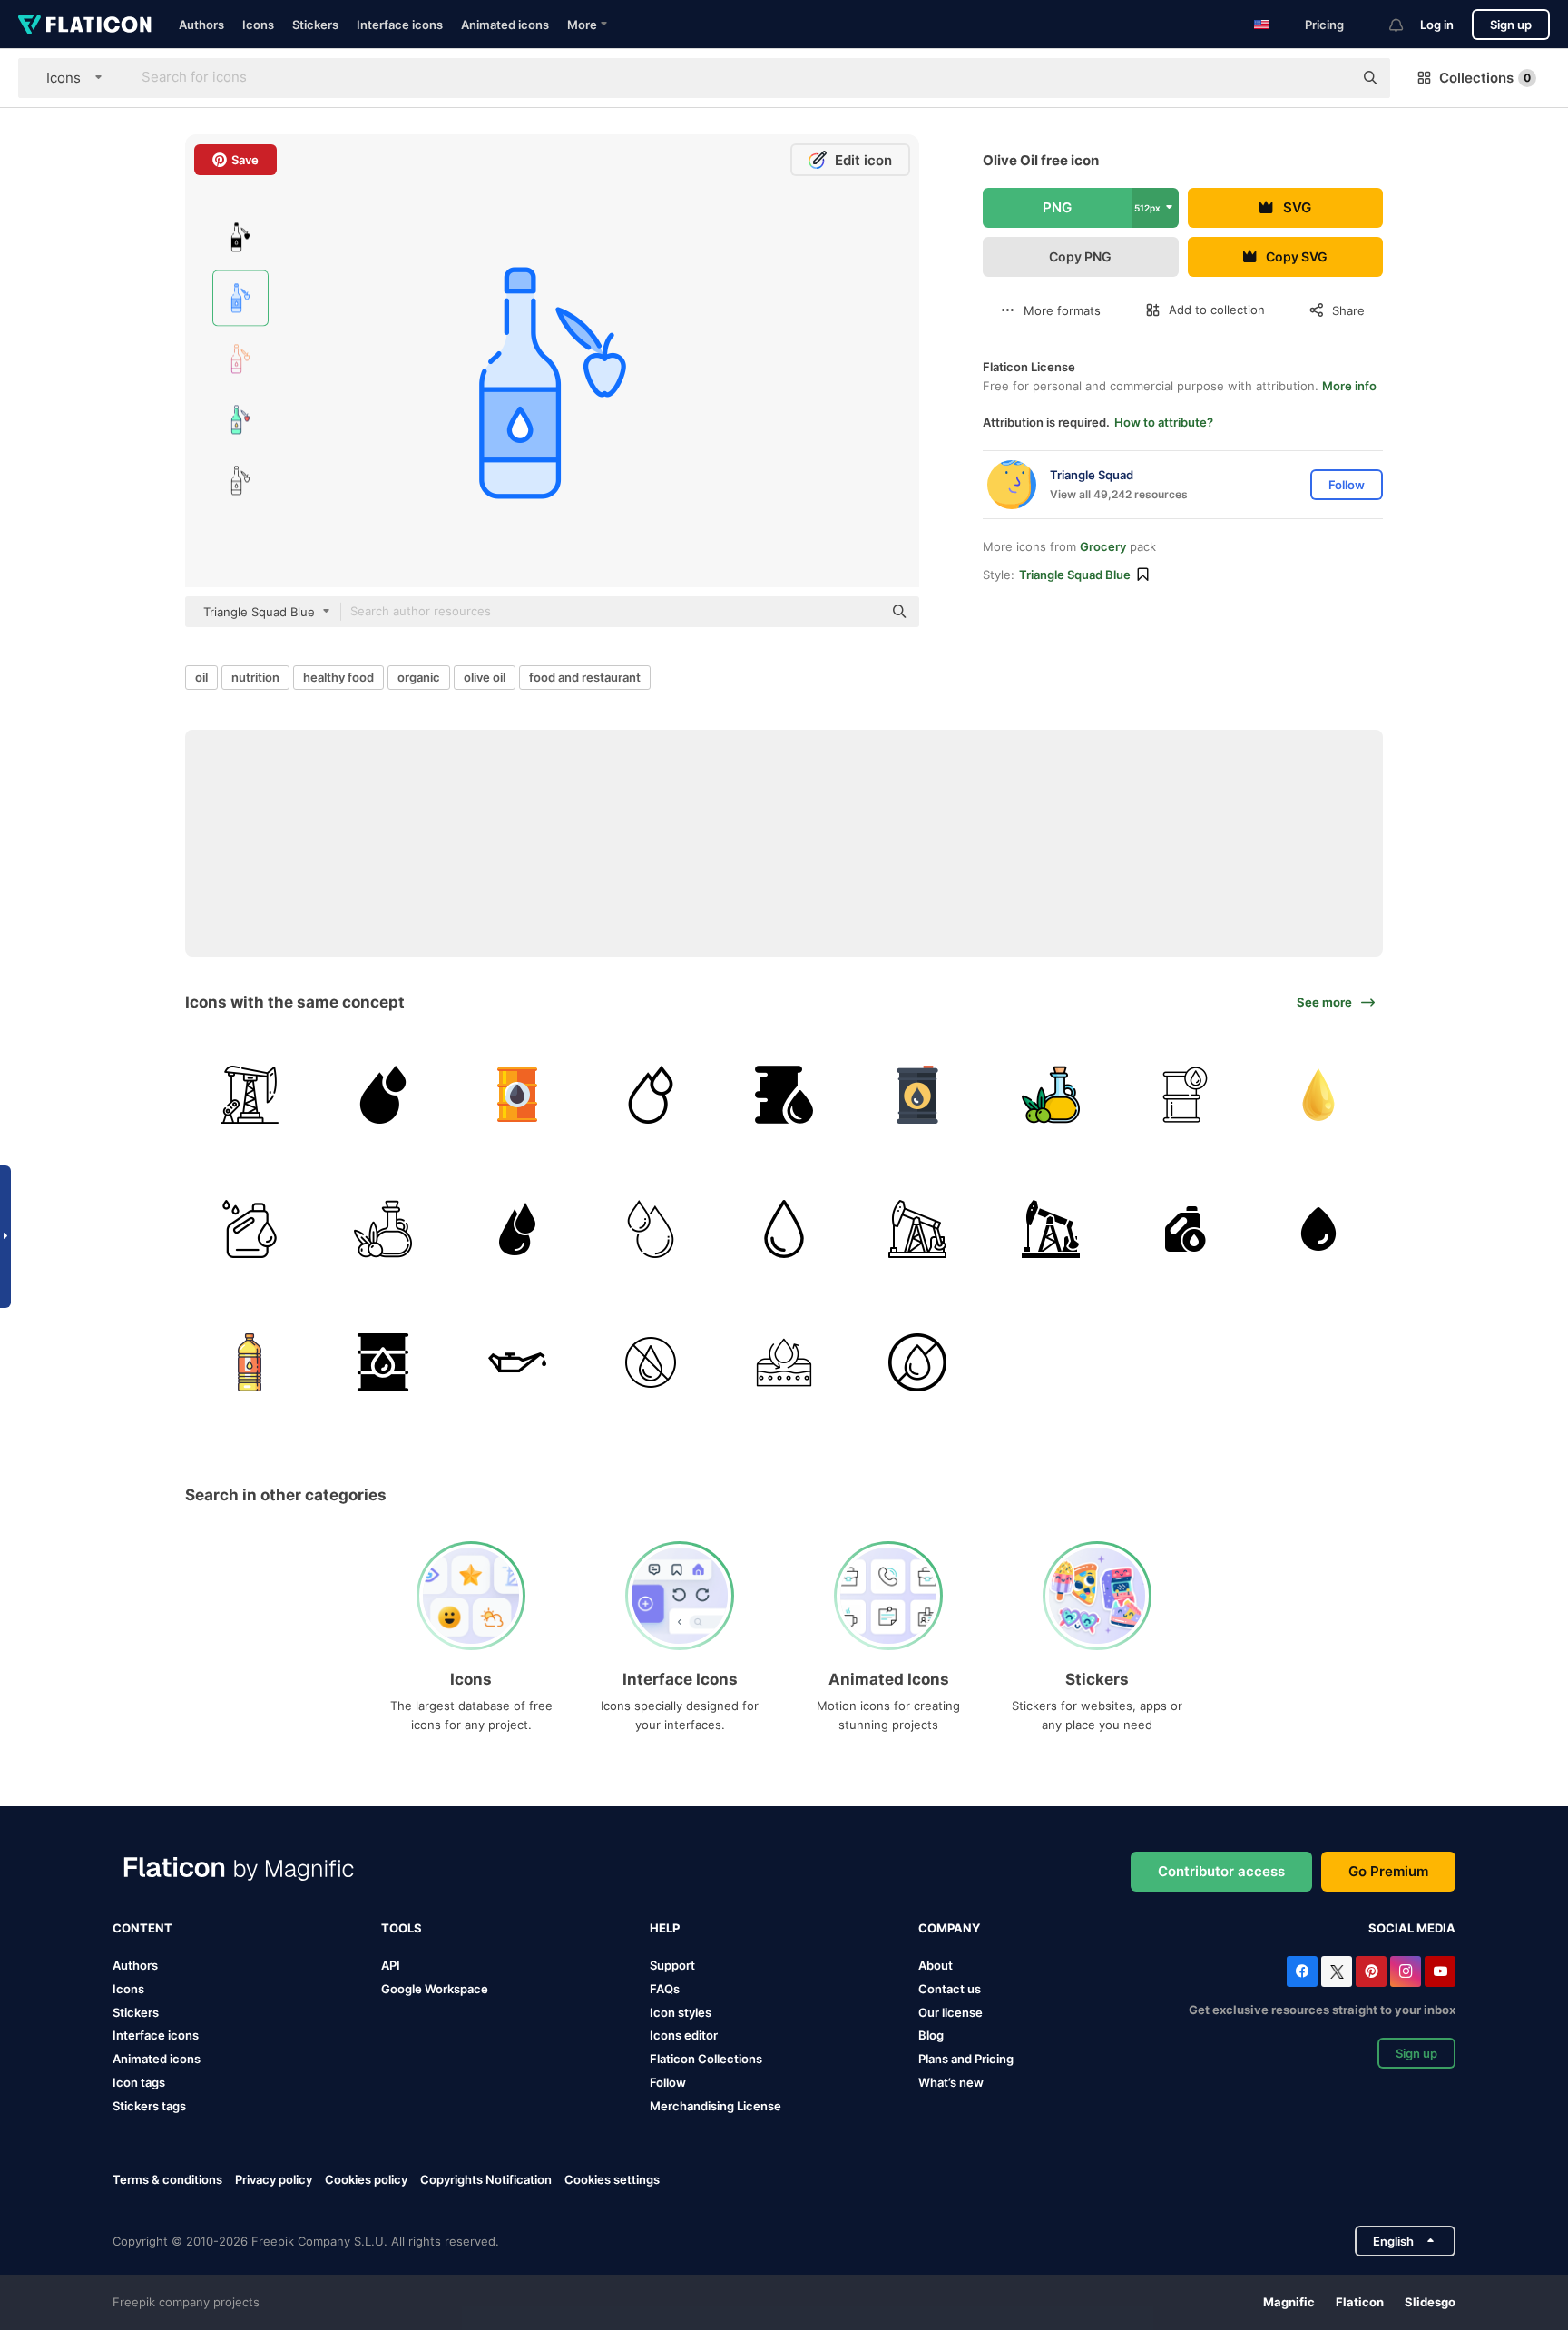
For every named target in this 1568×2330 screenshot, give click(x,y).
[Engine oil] (1185, 1228)
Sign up (1511, 25)
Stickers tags (149, 2106)
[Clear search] (1330, 78)
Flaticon (1360, 2302)
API (391, 1965)
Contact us (950, 1989)
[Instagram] (1406, 1971)
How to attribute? (1164, 422)
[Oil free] (651, 1362)
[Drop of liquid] (784, 1228)
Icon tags (139, 2082)
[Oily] (784, 1362)
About (936, 1965)
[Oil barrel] (516, 1095)
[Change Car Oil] (516, 1362)
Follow (668, 2082)
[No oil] (917, 1362)
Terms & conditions (167, 2179)
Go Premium (1388, 1871)
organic (419, 677)
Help (665, 1928)
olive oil (485, 677)
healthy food (338, 677)
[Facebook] (1302, 1971)
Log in (1437, 25)
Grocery (1103, 546)
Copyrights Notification (486, 2179)
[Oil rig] (917, 1228)
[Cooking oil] (250, 1362)
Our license (951, 2012)
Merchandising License (715, 2106)
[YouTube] (1440, 1971)
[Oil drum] (784, 1095)
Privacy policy (274, 2179)
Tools (402, 1928)
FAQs (665, 1989)
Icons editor (684, 2035)
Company (949, 1928)
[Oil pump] (250, 1095)
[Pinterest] (1371, 1971)
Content (142, 1928)
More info (1349, 386)
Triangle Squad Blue (1075, 575)
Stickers (315, 25)
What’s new (951, 2082)
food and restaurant (585, 677)
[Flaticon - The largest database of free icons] (85, 25)
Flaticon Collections (706, 2059)
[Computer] (1318, 1095)
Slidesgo (1430, 2302)
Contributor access (1221, 1871)
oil (201, 677)
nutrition (255, 677)
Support (672, 1965)
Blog (931, 2035)
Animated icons (505, 25)
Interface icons (400, 25)
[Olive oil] (1051, 1095)
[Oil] (383, 1095)
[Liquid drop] (516, 1228)
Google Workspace (435, 1989)
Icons (258, 25)
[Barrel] (1185, 1095)
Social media (1412, 1928)
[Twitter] (1337, 1971)
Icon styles (681, 2012)
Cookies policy (366, 2179)
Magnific (1289, 2302)
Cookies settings (612, 2180)
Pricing (1324, 25)
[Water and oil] (1318, 1228)
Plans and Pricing (966, 2059)
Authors (201, 25)
